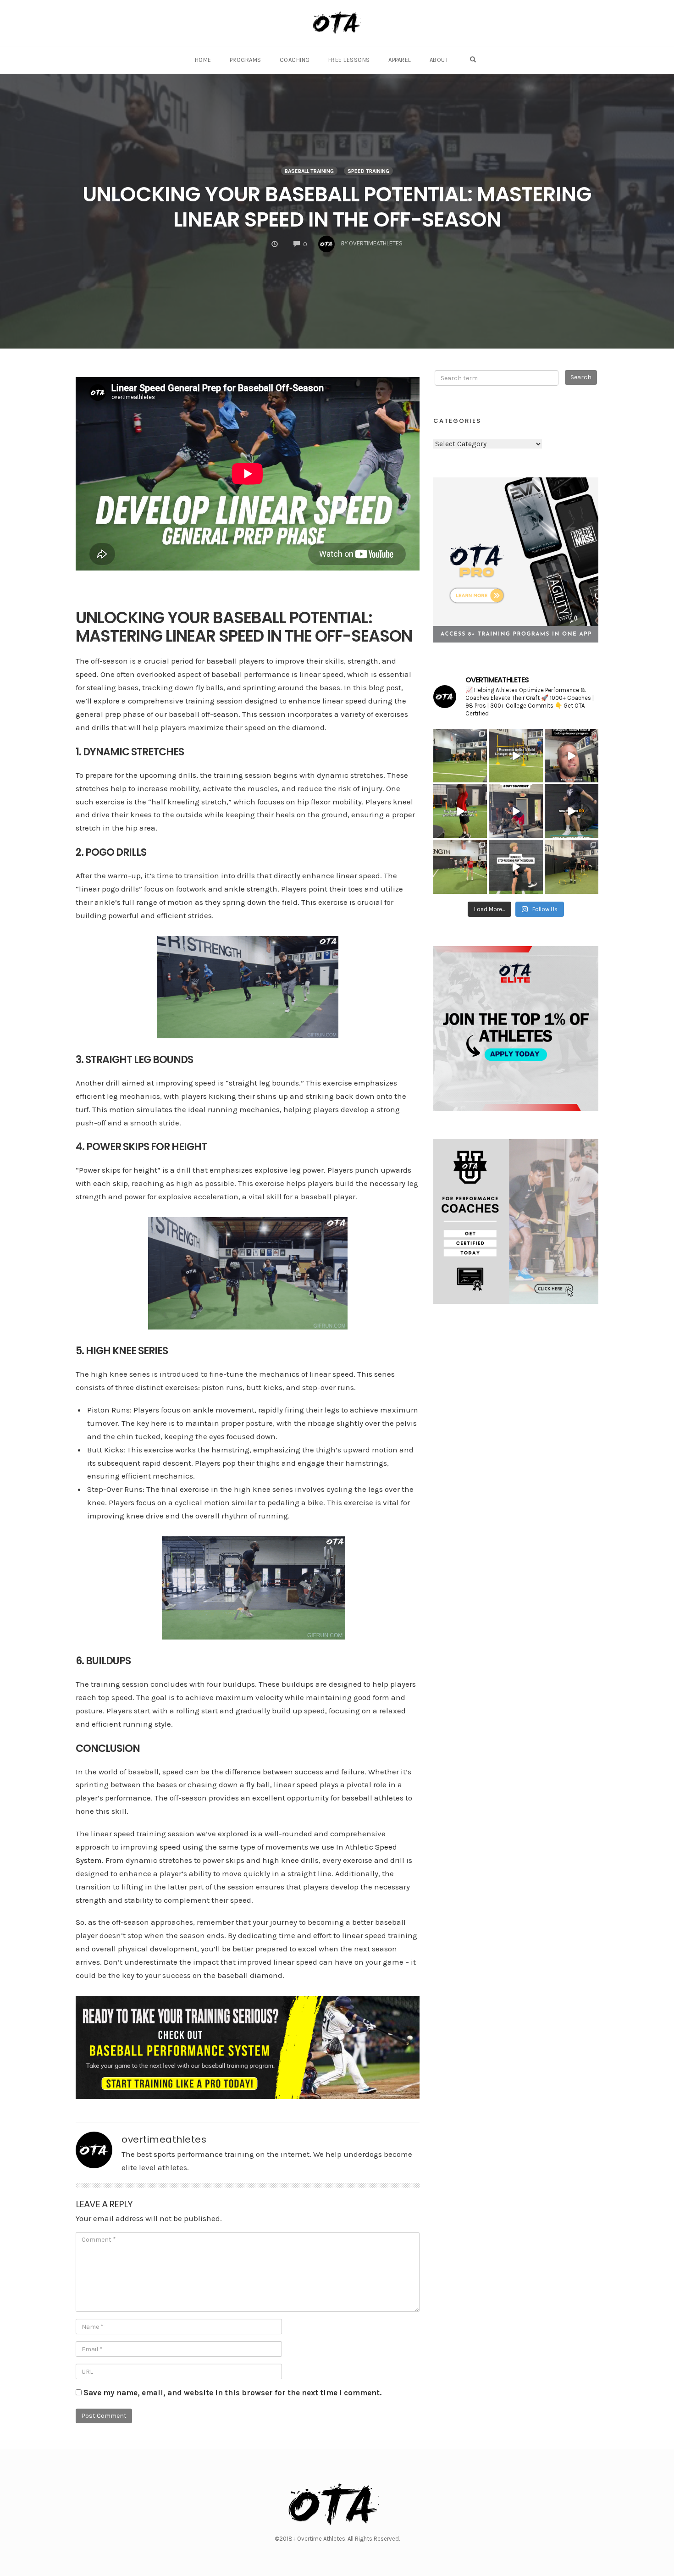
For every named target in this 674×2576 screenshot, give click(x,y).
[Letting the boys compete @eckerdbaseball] (460, 756)
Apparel (400, 60)
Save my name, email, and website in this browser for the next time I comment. (232, 2393)
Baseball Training (309, 171)
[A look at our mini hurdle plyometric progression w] (572, 867)
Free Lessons (349, 60)
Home (203, 60)
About (439, 60)
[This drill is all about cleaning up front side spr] (516, 867)
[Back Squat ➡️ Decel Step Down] (516, 811)
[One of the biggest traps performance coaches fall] (572, 756)
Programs (246, 60)
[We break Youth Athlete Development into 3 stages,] (460, 811)
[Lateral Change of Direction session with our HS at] (460, 867)
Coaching (295, 60)
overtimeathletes (164, 2139)
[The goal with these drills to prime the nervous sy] (572, 811)
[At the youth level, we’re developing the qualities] (516, 756)
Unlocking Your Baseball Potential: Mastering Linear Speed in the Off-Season (337, 207)
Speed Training (368, 171)
